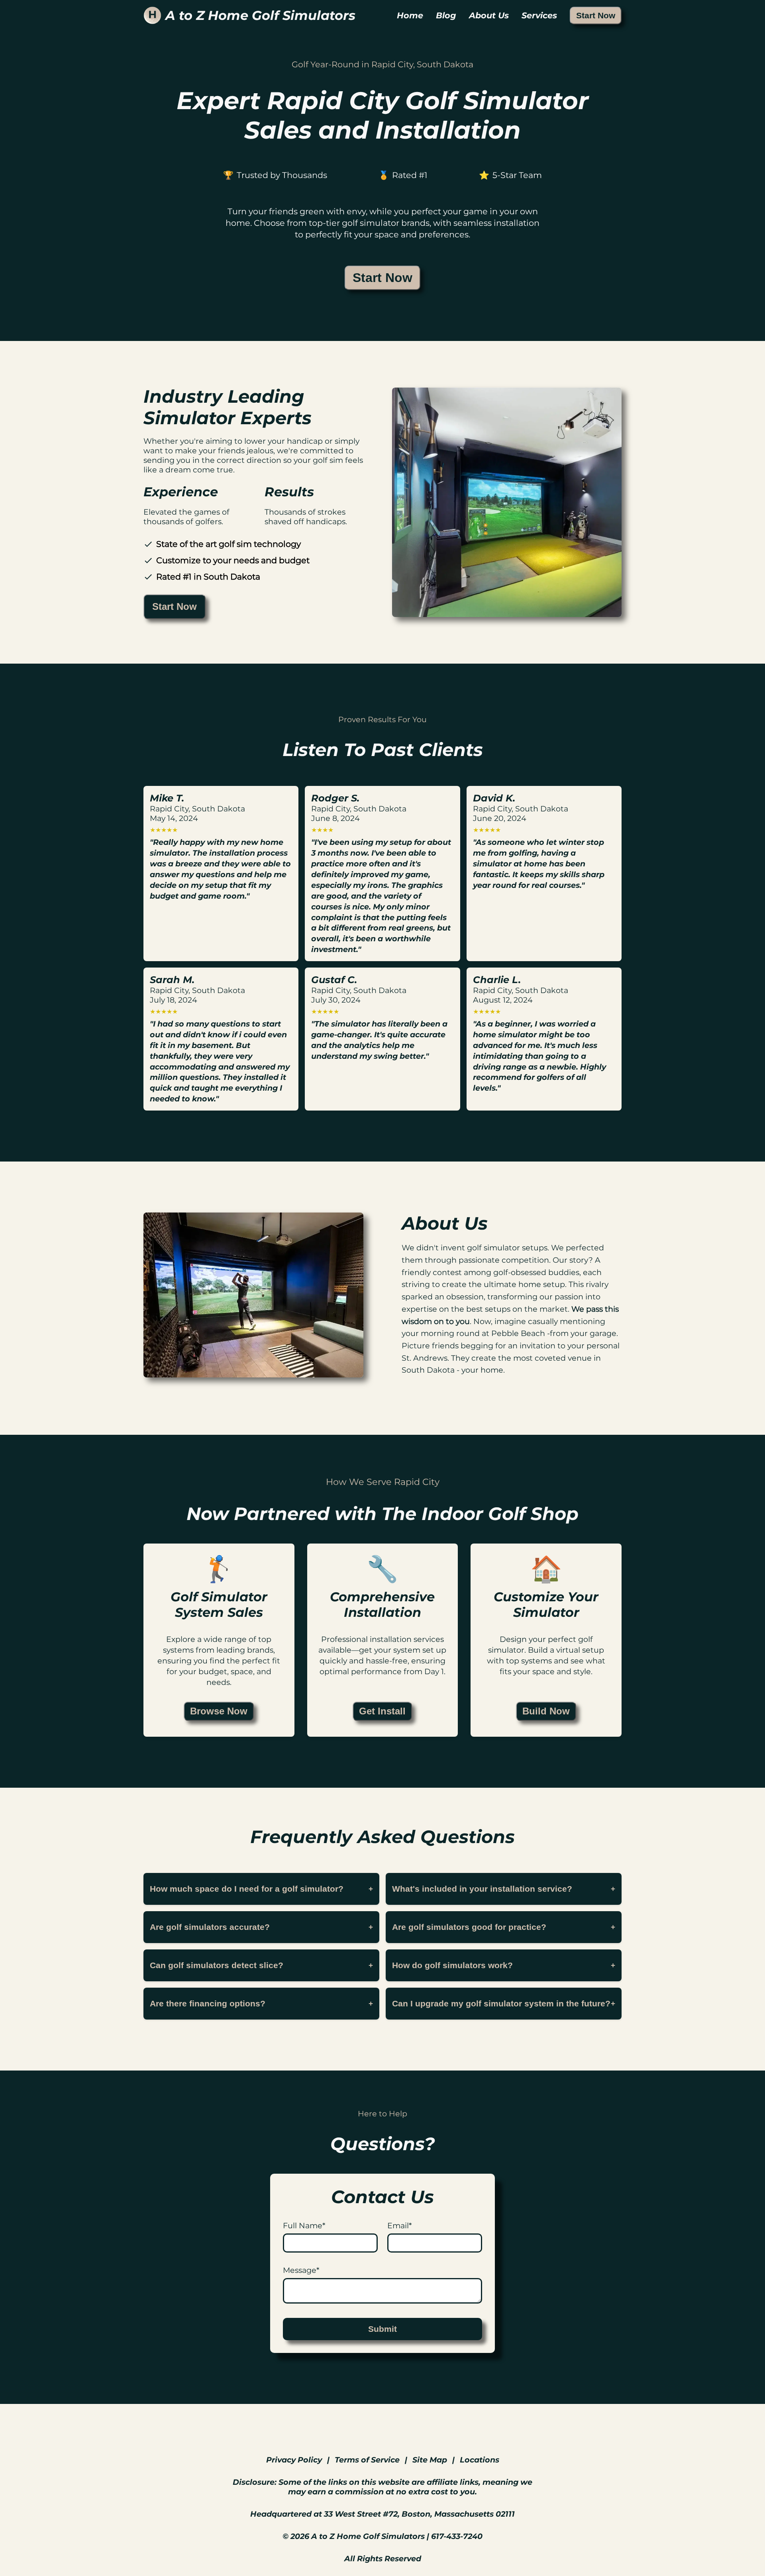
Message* (301, 2270)
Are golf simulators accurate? (261, 1927)
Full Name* (304, 2225)
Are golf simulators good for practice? (504, 1927)
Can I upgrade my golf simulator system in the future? (504, 2003)
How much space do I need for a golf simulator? (261, 1889)
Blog (446, 15)
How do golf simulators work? (504, 1965)
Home (410, 15)
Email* (399, 2225)
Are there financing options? (261, 2003)
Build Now (546, 1711)
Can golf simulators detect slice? (261, 1965)
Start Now (596, 15)
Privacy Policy (294, 2460)
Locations (480, 2460)
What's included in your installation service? (504, 1889)
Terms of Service (367, 2460)
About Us (489, 15)
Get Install (382, 1711)
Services (539, 15)
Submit (382, 2329)
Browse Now (219, 1711)
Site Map (430, 2460)
